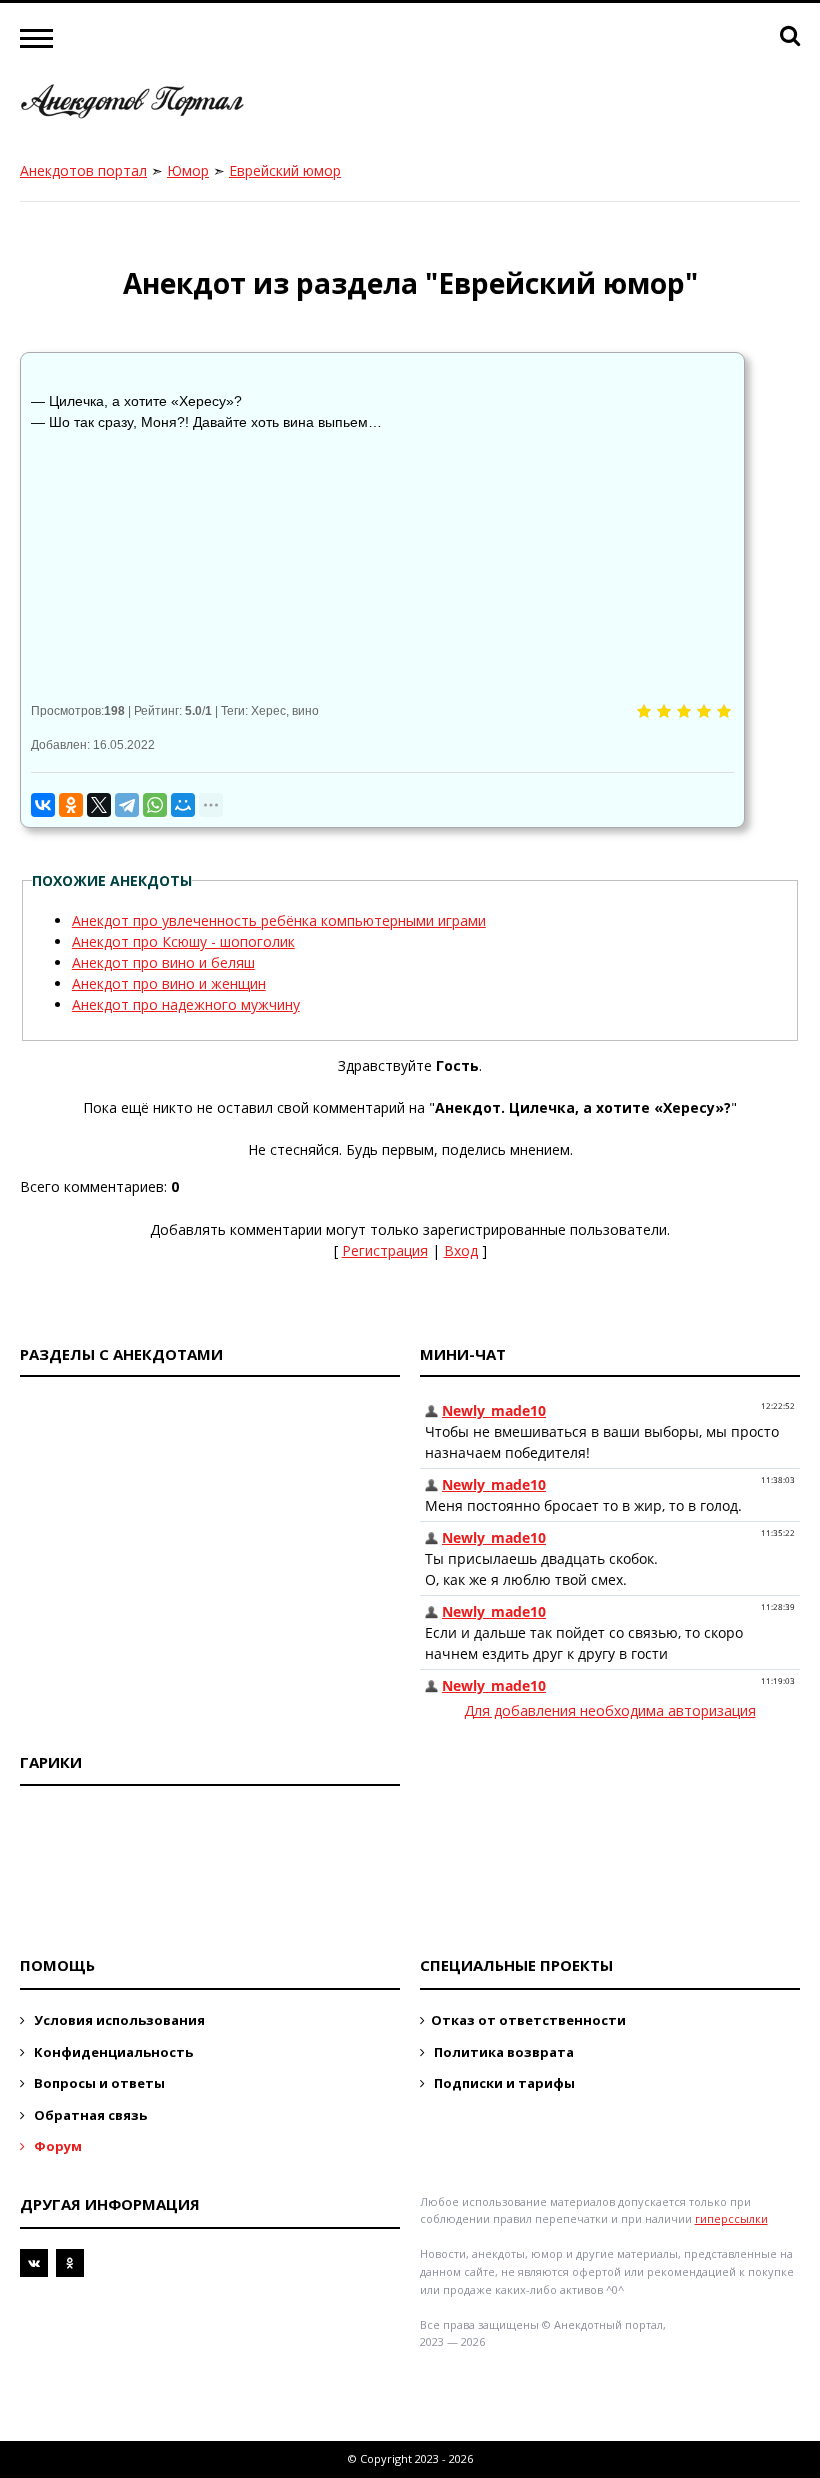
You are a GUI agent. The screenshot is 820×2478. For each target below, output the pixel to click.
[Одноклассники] (71, 805)
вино (305, 711)
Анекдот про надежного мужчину (186, 1004)
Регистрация (385, 1250)
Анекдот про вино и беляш (163, 962)
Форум (56, 2146)
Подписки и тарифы (503, 2083)
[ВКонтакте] (43, 805)
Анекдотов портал (83, 170)
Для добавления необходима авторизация (610, 1710)
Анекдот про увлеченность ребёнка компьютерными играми (279, 920)
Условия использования (118, 2020)
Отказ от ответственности (528, 2020)
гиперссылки (731, 2218)
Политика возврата (502, 2052)
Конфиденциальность (112, 2052)
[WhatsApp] (155, 805)
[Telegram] (127, 805)
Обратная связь (89, 2115)
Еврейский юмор (285, 170)
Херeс (268, 711)
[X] (99, 805)
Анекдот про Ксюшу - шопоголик (183, 941)
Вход (461, 1250)
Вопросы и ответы (98, 2083)
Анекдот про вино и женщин (169, 983)
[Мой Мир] (183, 805)
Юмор (188, 170)
